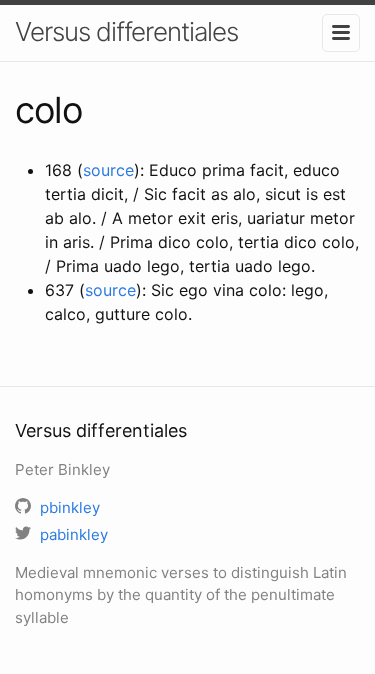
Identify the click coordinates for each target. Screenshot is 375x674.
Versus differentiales (126, 31)
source (108, 170)
